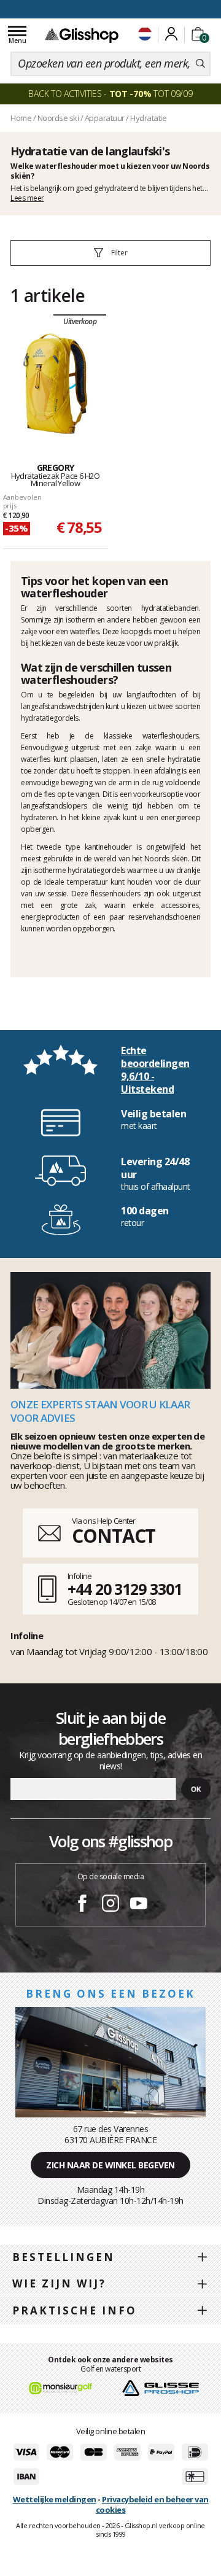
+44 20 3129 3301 (124, 1589)
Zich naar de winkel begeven (110, 2165)
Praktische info (75, 2310)
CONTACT (114, 1536)
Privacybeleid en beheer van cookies (152, 2504)
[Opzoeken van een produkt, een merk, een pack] (200, 64)
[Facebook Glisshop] (82, 1905)
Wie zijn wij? (59, 2283)
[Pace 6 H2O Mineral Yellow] (55, 384)
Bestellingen (64, 2257)
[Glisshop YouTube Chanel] (139, 1905)
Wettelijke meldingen (55, 2499)
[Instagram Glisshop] (110, 1905)
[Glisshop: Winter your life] (82, 35)
